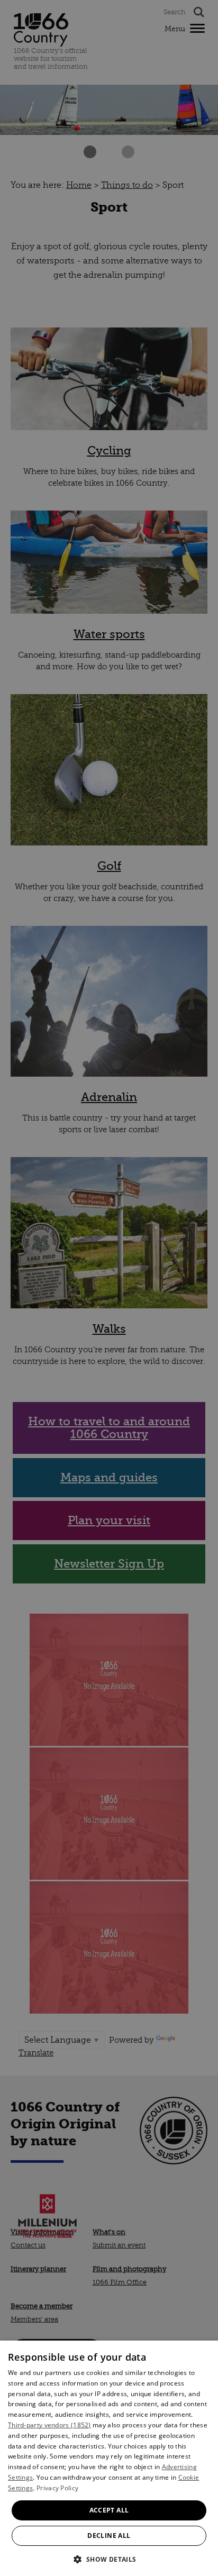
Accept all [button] (109, 2510)
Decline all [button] (109, 2536)
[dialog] (109, 2458)
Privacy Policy (57, 2488)
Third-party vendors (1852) (49, 2425)
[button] (109, 2558)
